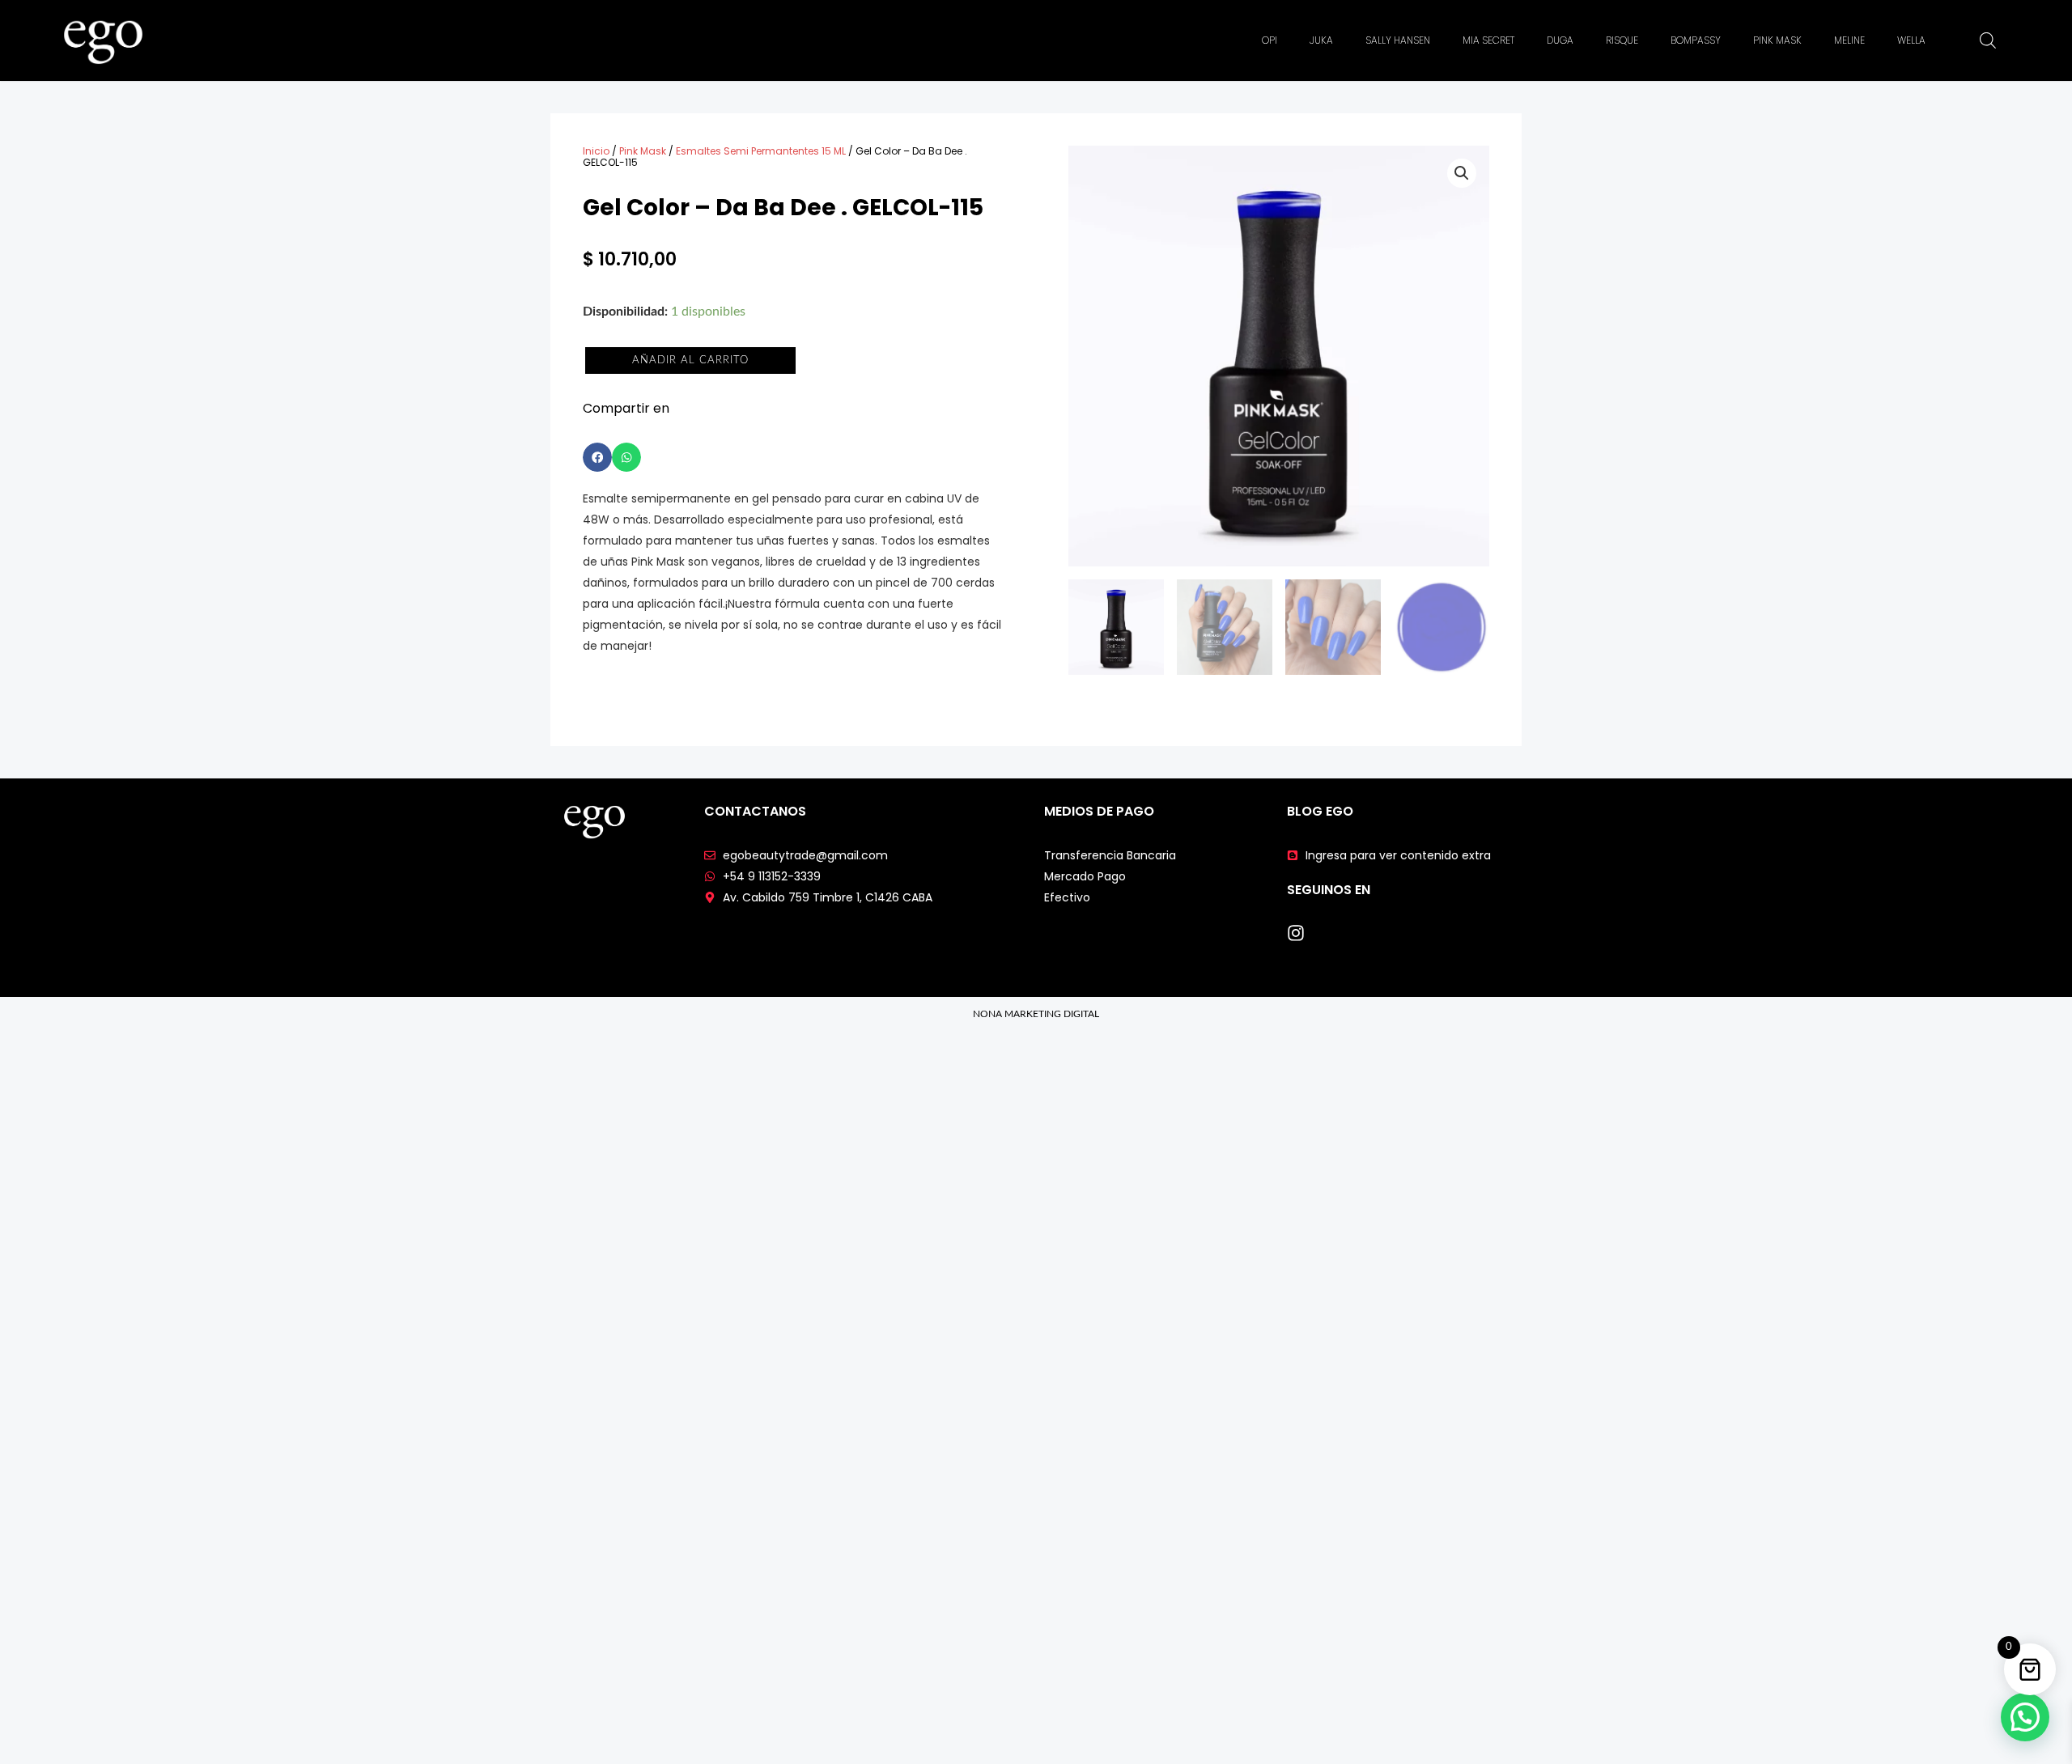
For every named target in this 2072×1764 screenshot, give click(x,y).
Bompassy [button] (1696, 40)
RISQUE (1622, 40)
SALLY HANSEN (1398, 40)
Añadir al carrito (690, 360)
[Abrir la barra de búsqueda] (1988, 40)
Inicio (596, 151)
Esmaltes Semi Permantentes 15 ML (761, 151)
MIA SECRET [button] (1488, 40)
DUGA (1560, 40)
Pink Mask (643, 151)
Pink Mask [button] (1777, 40)
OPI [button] (1270, 40)
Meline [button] (1849, 40)
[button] (597, 457)
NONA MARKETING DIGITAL (1036, 1014)
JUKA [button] (1321, 40)
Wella (1911, 40)
